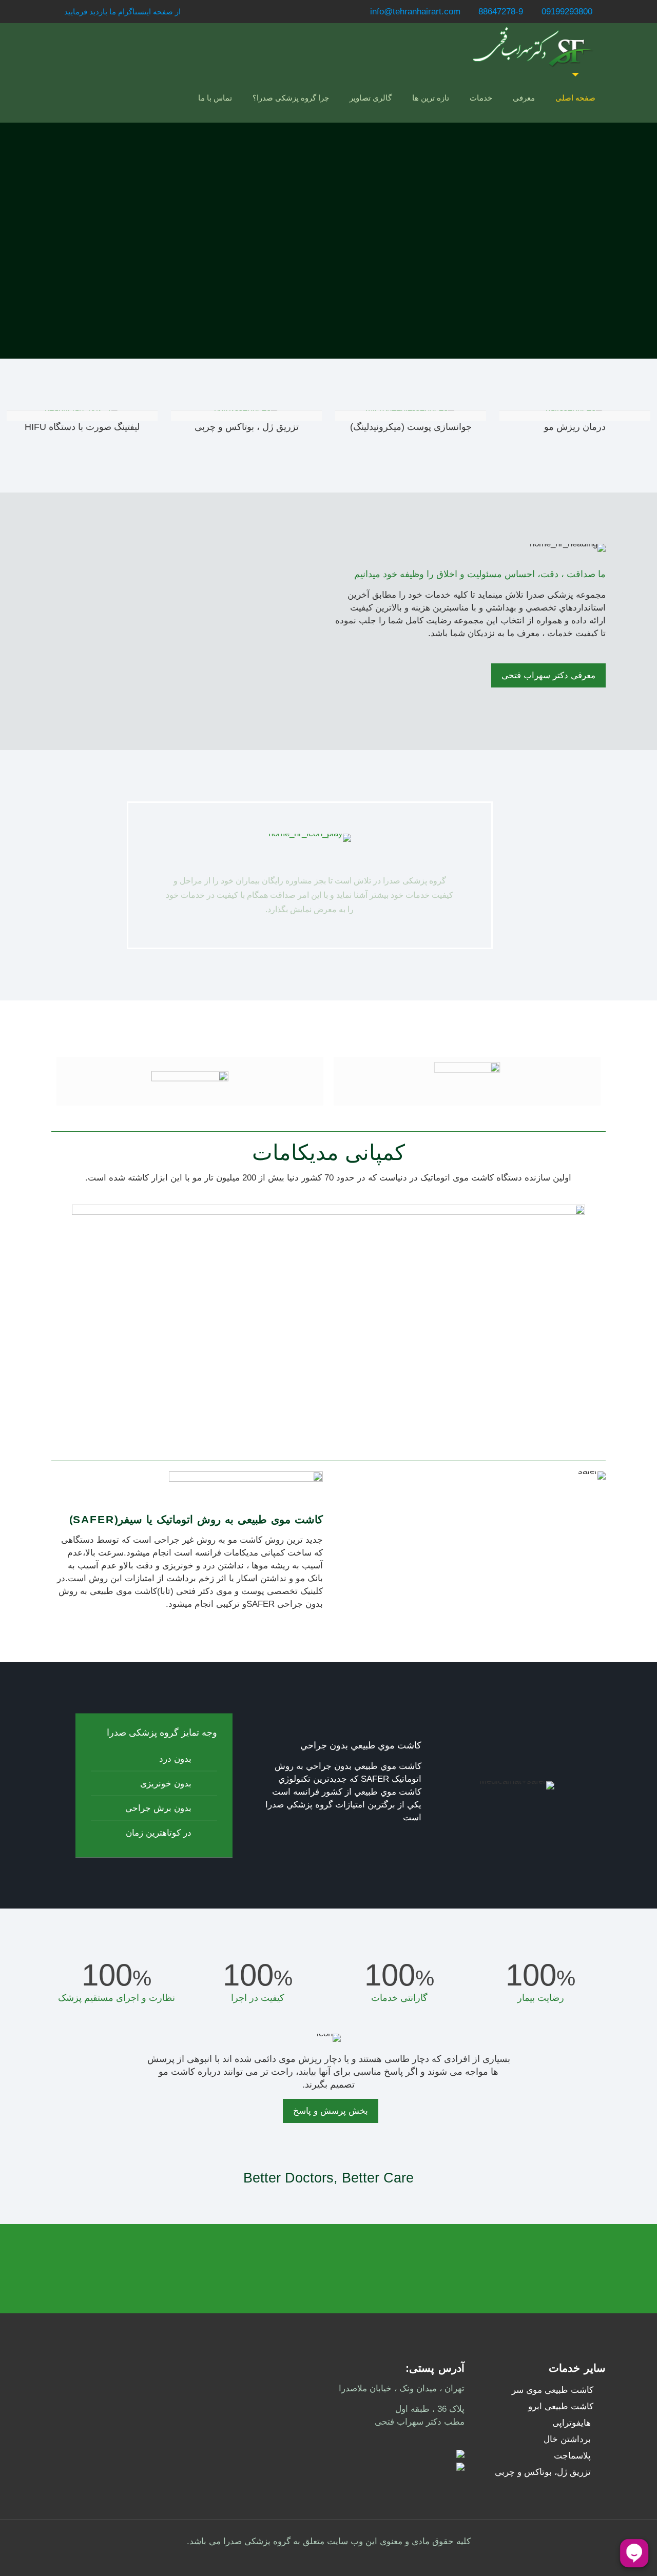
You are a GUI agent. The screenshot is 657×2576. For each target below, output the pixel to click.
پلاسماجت (572, 2456)
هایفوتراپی (572, 2423)
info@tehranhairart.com (415, 12)
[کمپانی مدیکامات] (190, 1081)
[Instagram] (57, 12)
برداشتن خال (567, 2439)
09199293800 (567, 12)
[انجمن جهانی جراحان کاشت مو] (467, 1081)
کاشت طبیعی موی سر (553, 2390)
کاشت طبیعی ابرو (561, 2406)
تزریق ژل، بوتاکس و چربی (543, 2472)
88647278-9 (501, 12)
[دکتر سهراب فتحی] (532, 48)
